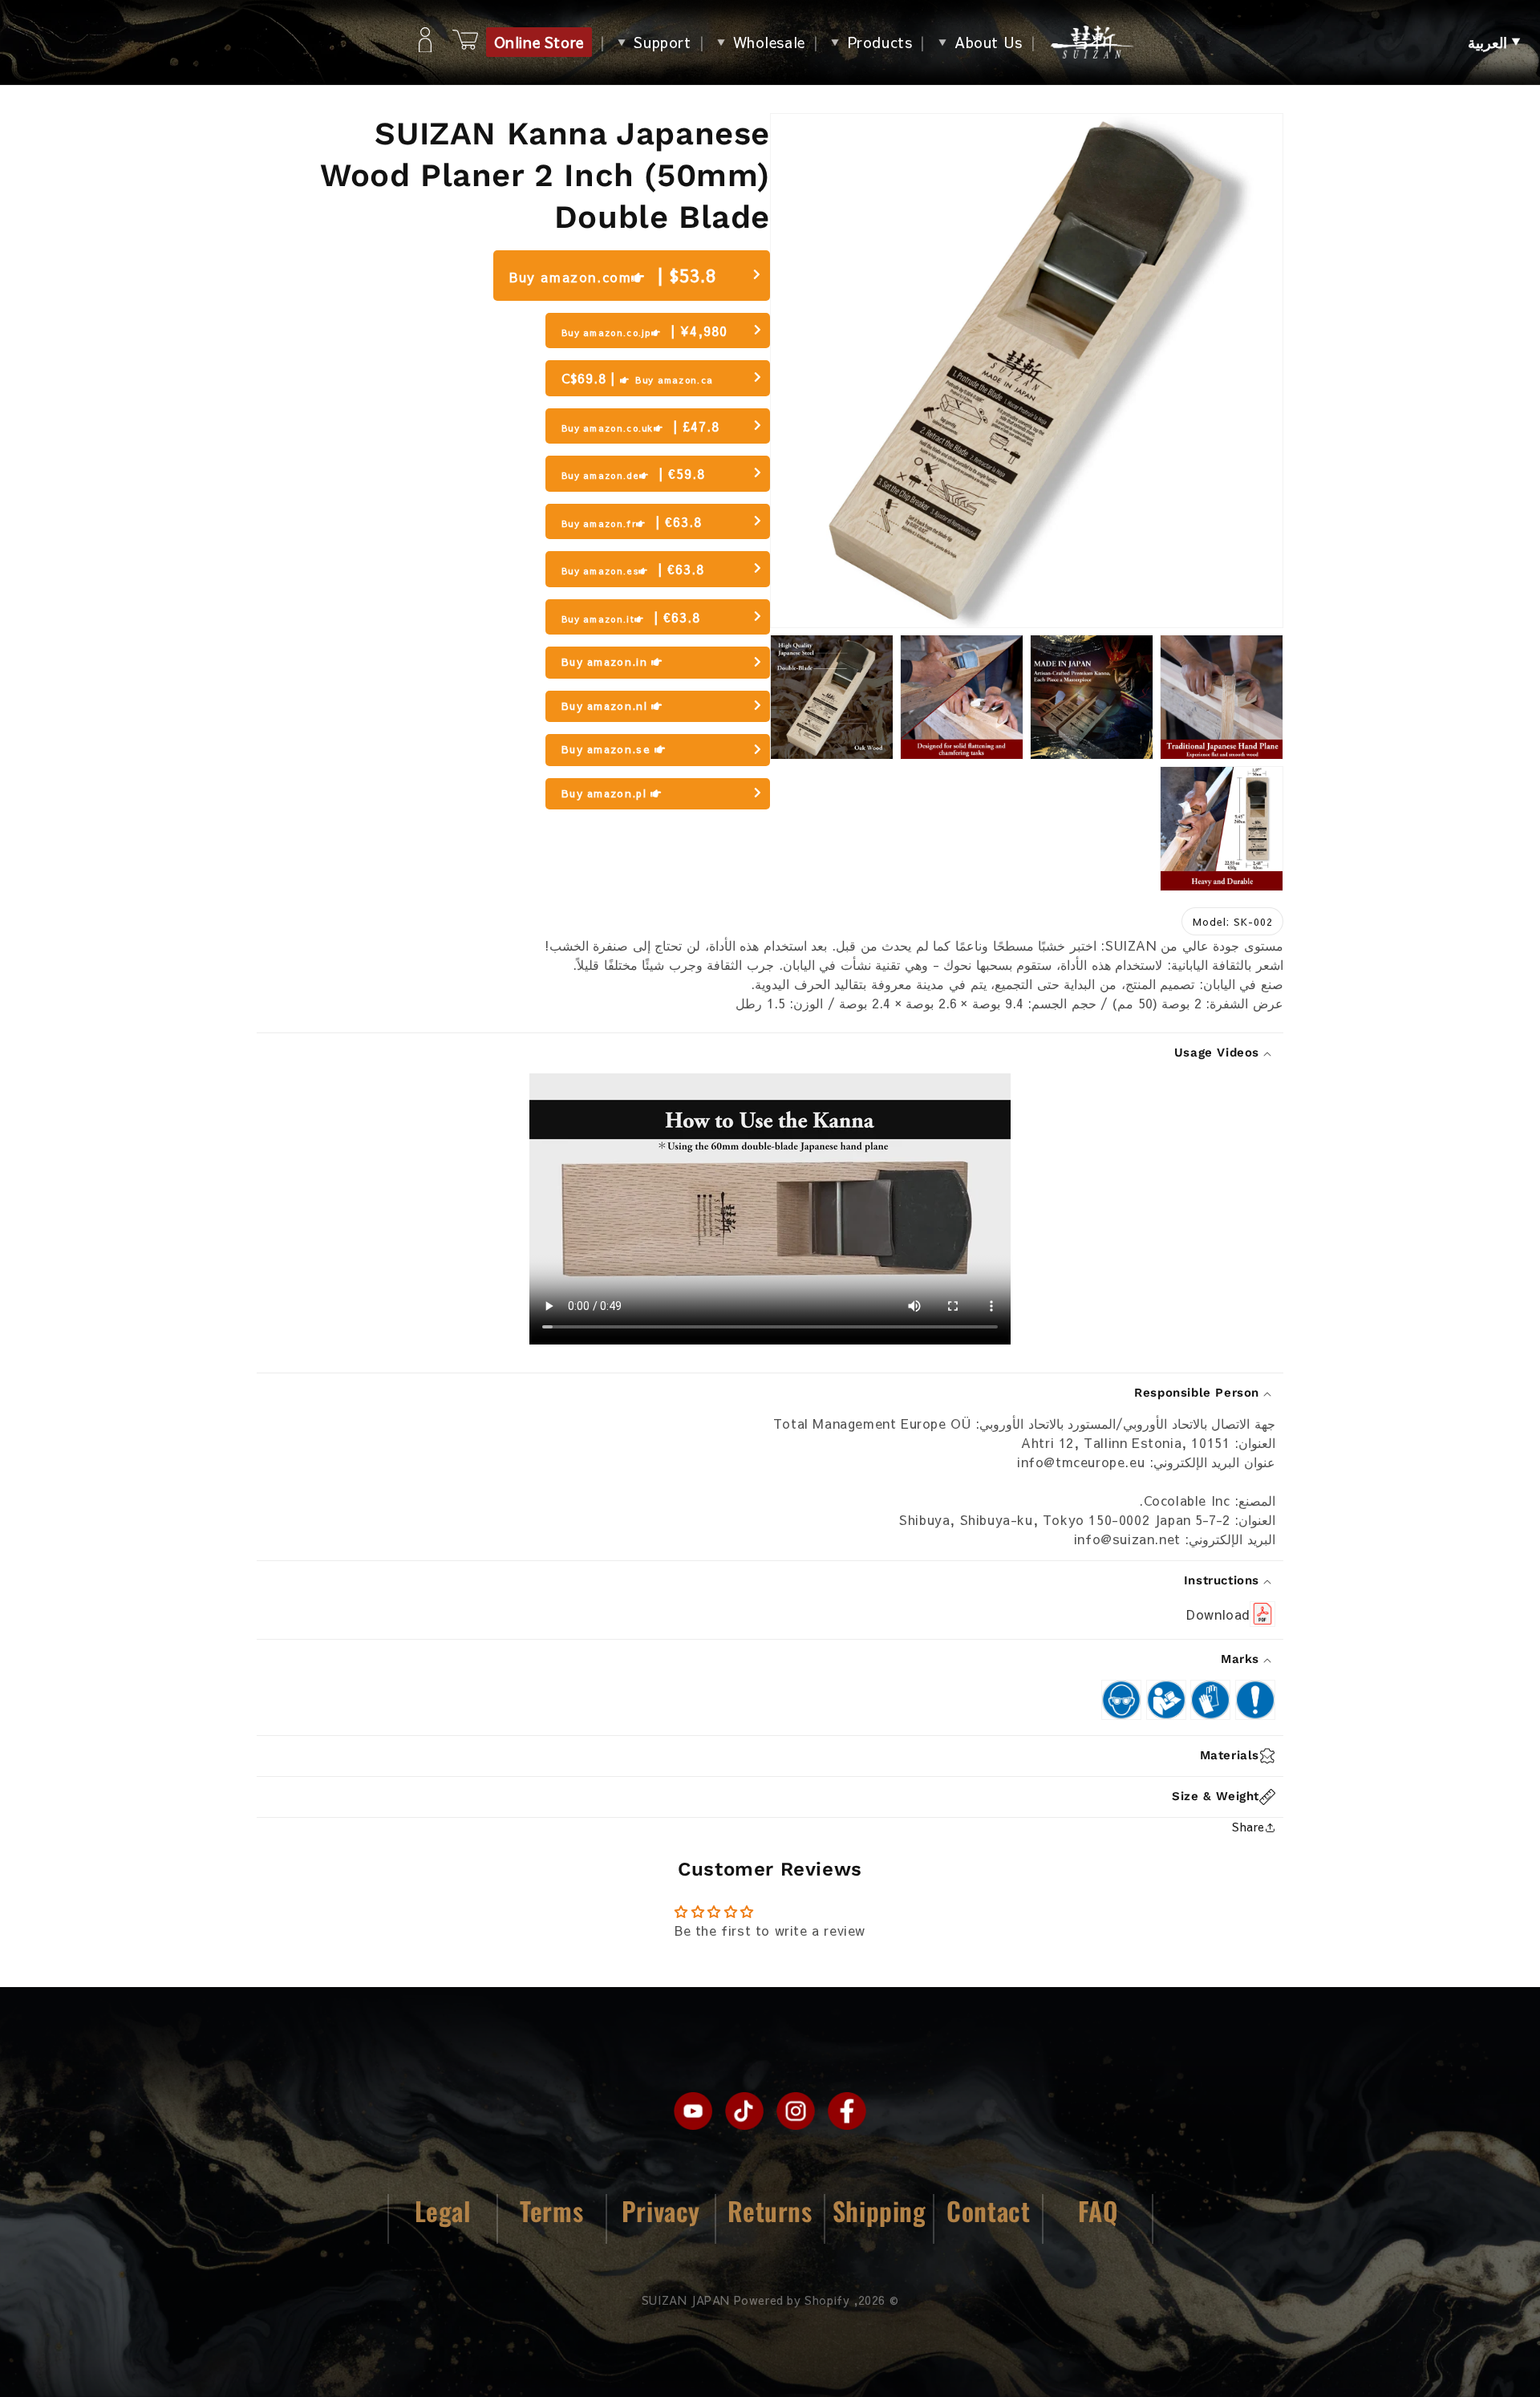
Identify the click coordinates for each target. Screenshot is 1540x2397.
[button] (1494, 43)
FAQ (1098, 2210)
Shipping (879, 2210)
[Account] (425, 43)
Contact (988, 2210)
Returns (770, 2210)
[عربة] (465, 42)
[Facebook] (847, 2111)
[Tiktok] (744, 2111)
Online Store (539, 42)
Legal (443, 2210)
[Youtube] (693, 2111)
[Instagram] (796, 2111)
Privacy (661, 2210)
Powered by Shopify (792, 2300)
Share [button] (1248, 1827)
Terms (551, 2210)
